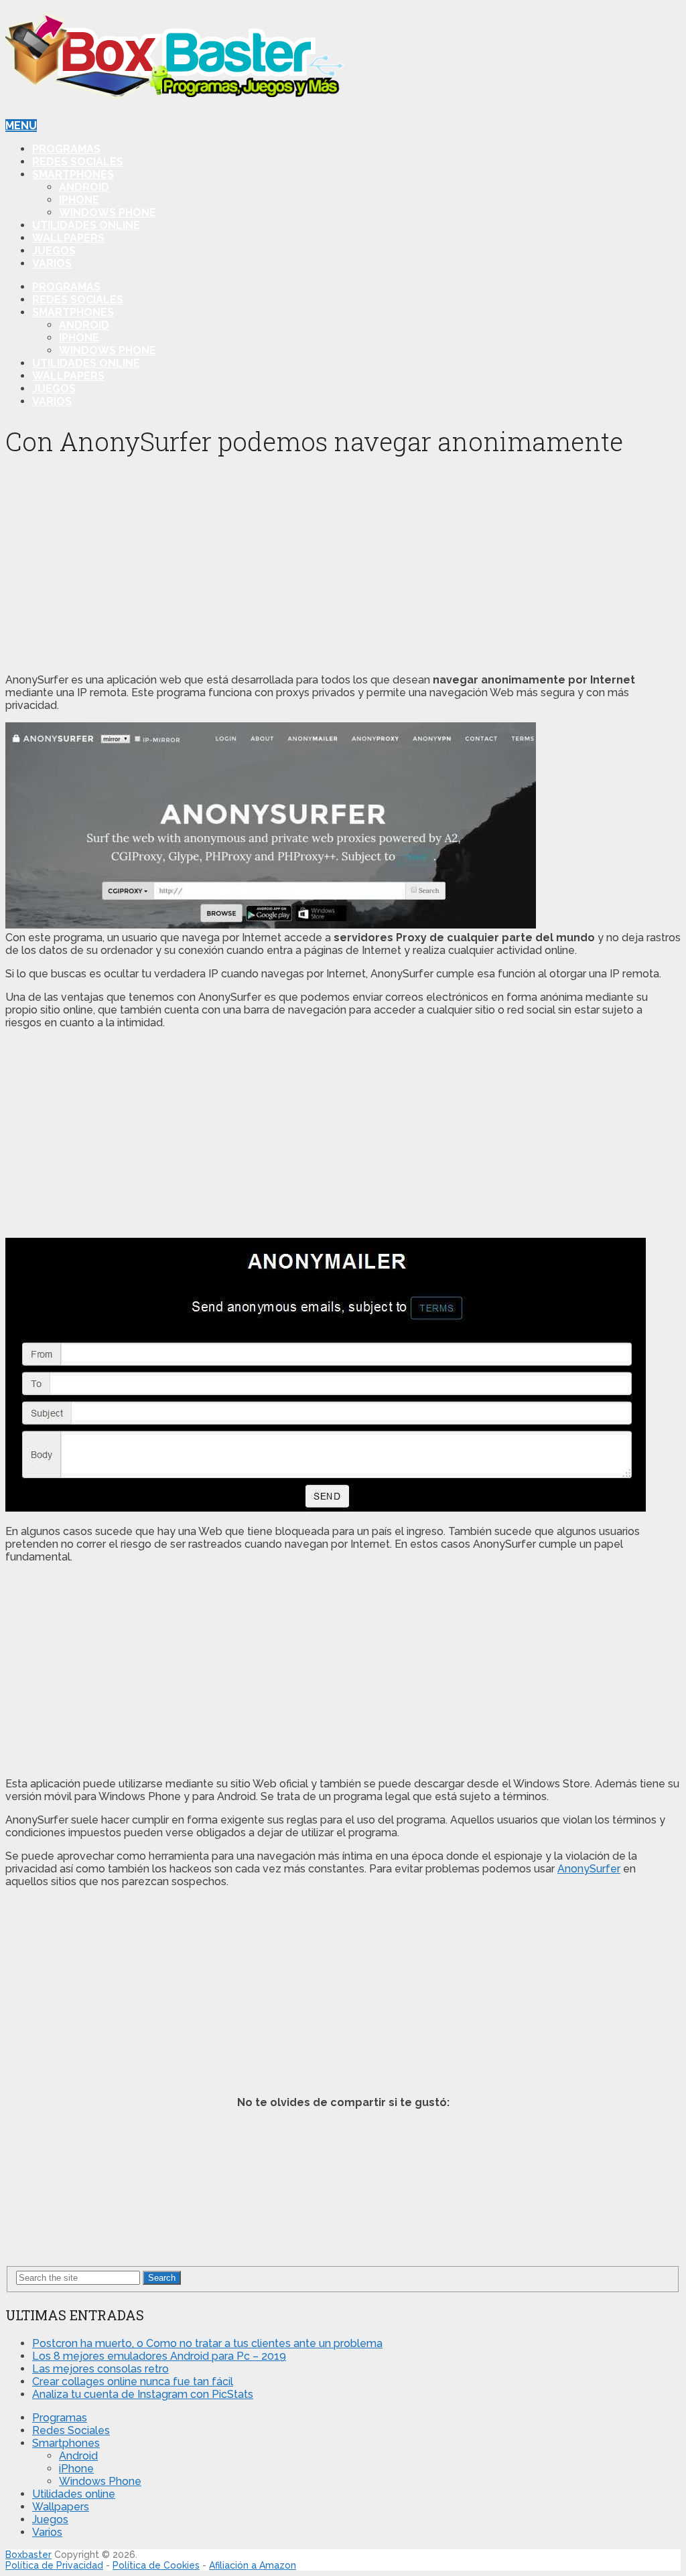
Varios (52, 263)
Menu (21, 126)
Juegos (54, 251)
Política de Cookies (156, 2565)
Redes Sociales (78, 162)
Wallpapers (68, 238)
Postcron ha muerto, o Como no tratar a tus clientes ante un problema (207, 2343)
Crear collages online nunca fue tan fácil (133, 2382)
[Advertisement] (343, 569)
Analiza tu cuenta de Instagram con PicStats (143, 2394)
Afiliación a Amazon (253, 2565)
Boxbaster (28, 2555)
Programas (66, 149)
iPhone (79, 200)
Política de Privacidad (54, 2565)
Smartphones (73, 174)
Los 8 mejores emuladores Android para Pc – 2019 (159, 2356)
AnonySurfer (589, 1869)
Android (84, 187)
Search (162, 2278)
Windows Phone (108, 213)
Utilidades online (86, 225)
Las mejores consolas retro (100, 2369)
